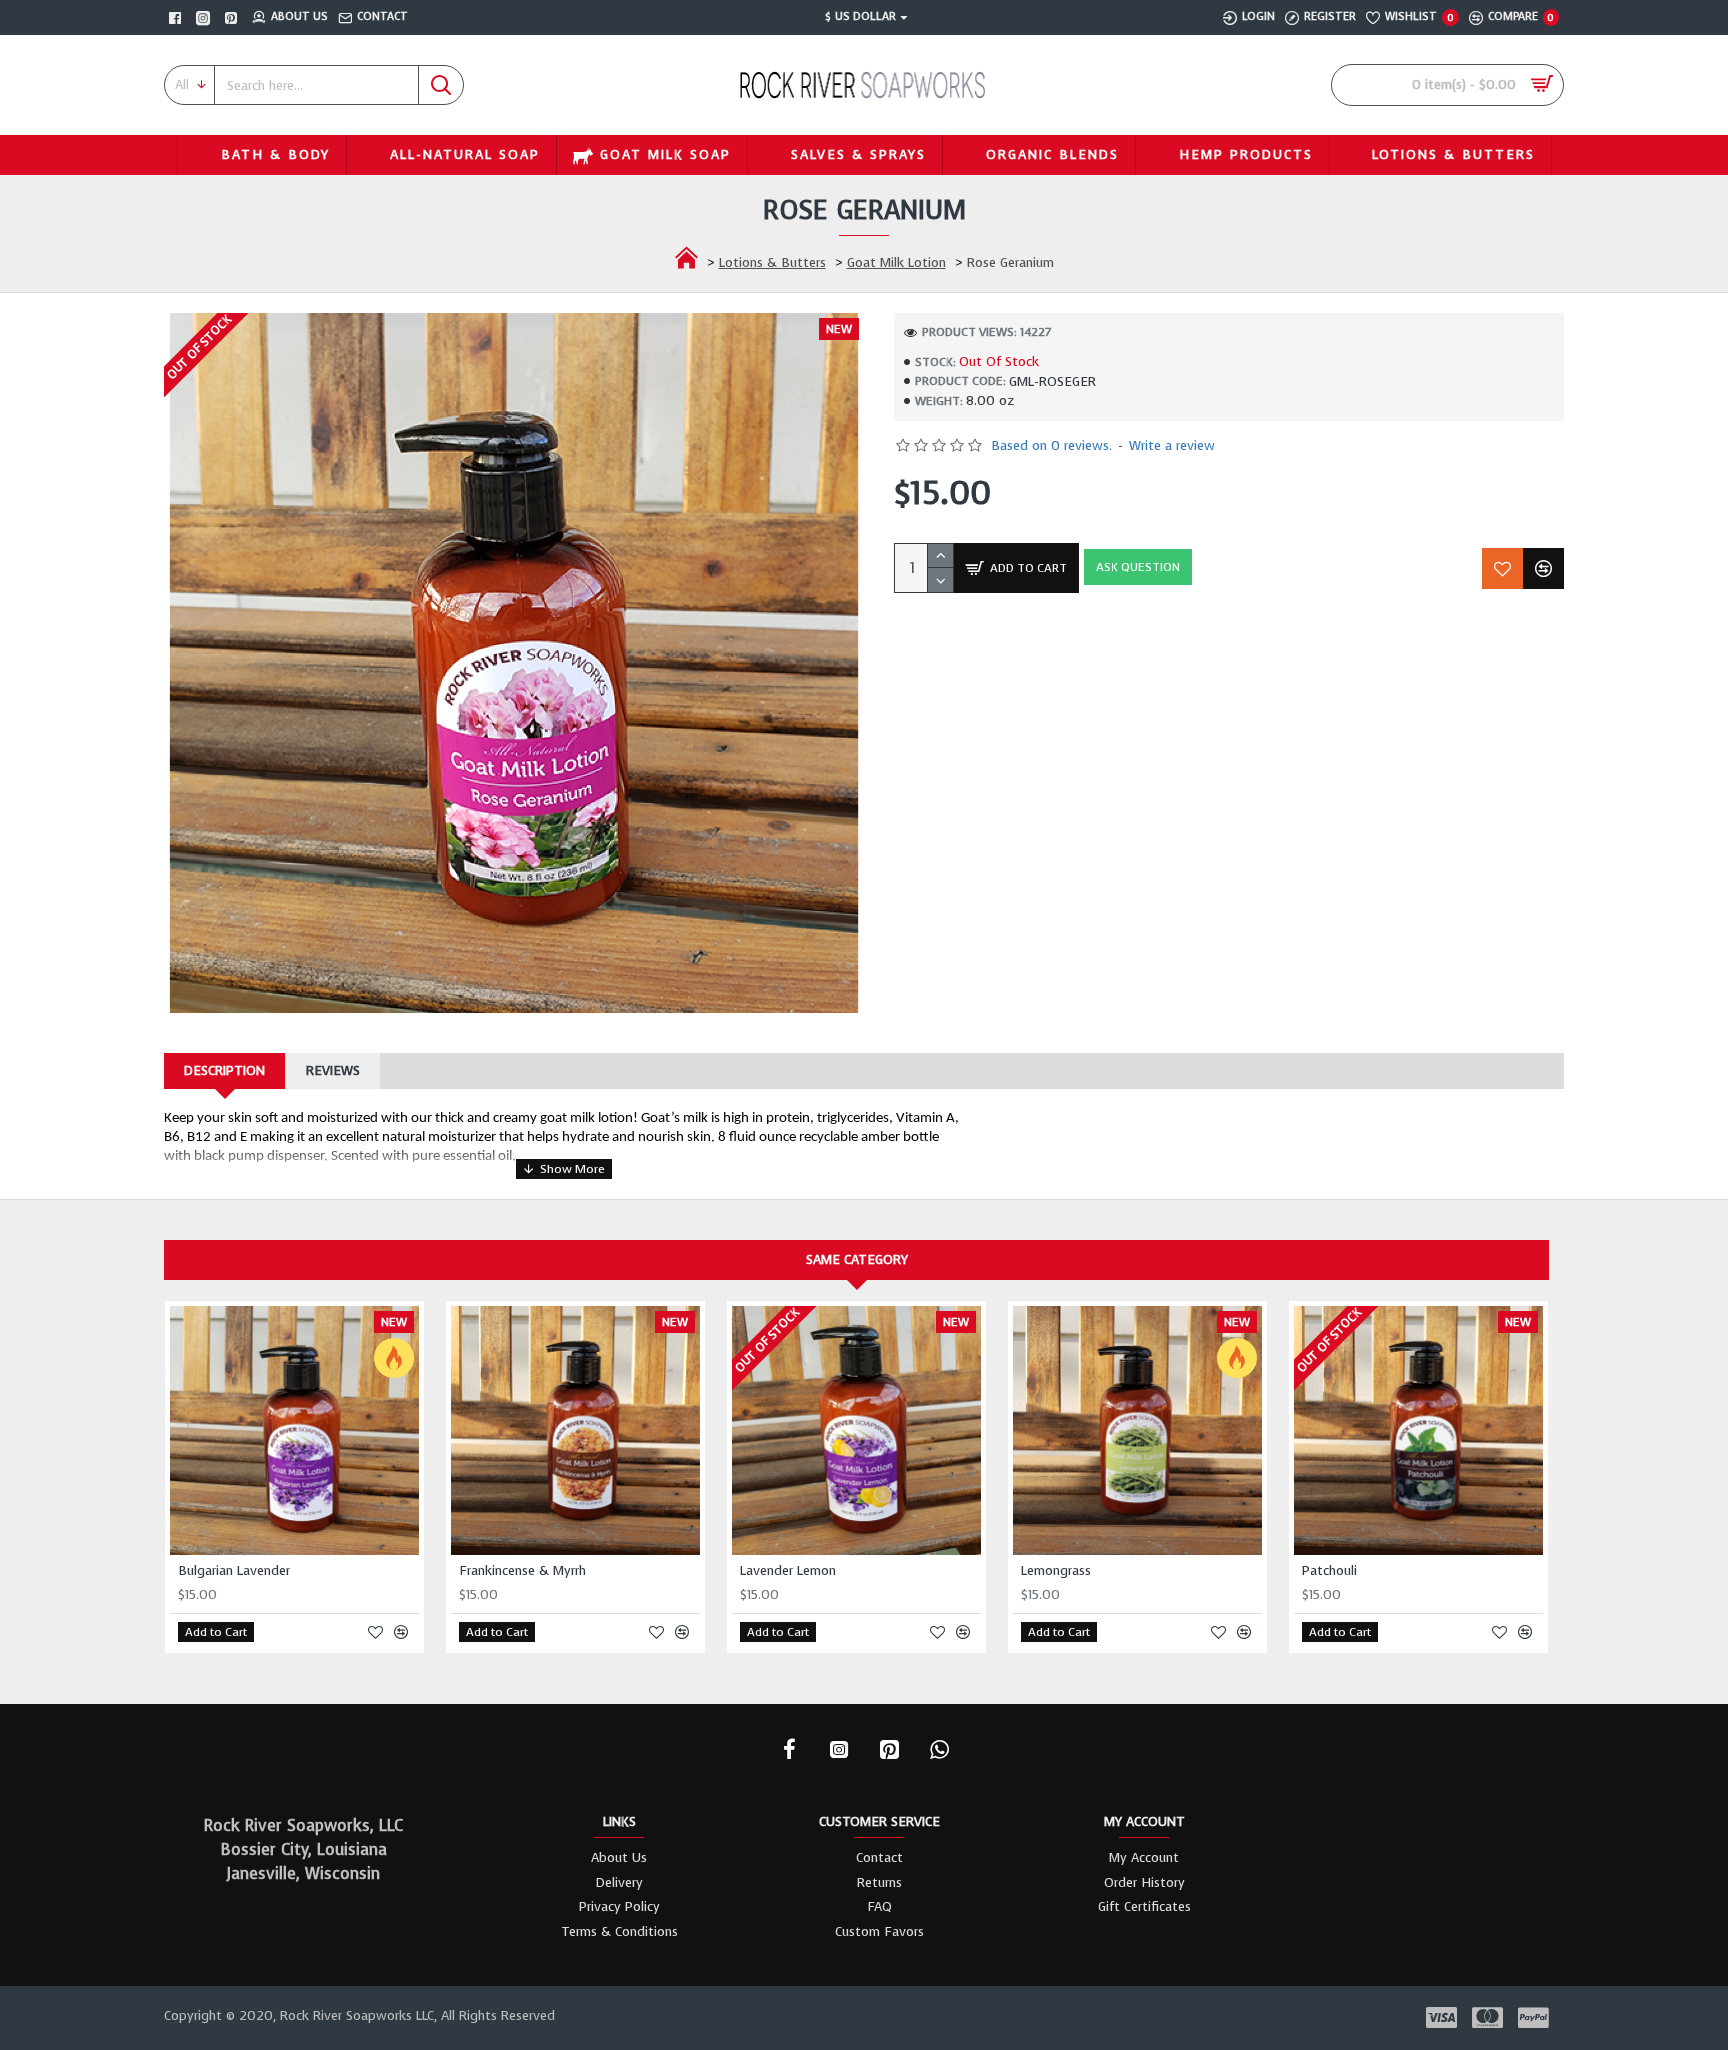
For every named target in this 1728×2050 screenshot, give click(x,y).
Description (224, 1070)
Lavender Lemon (788, 1571)
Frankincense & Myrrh (522, 1571)
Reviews (333, 1070)
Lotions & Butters (772, 262)
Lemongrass (1056, 1571)
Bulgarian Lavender (234, 1571)
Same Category (857, 1259)
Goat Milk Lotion (896, 262)
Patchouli (1329, 1571)
